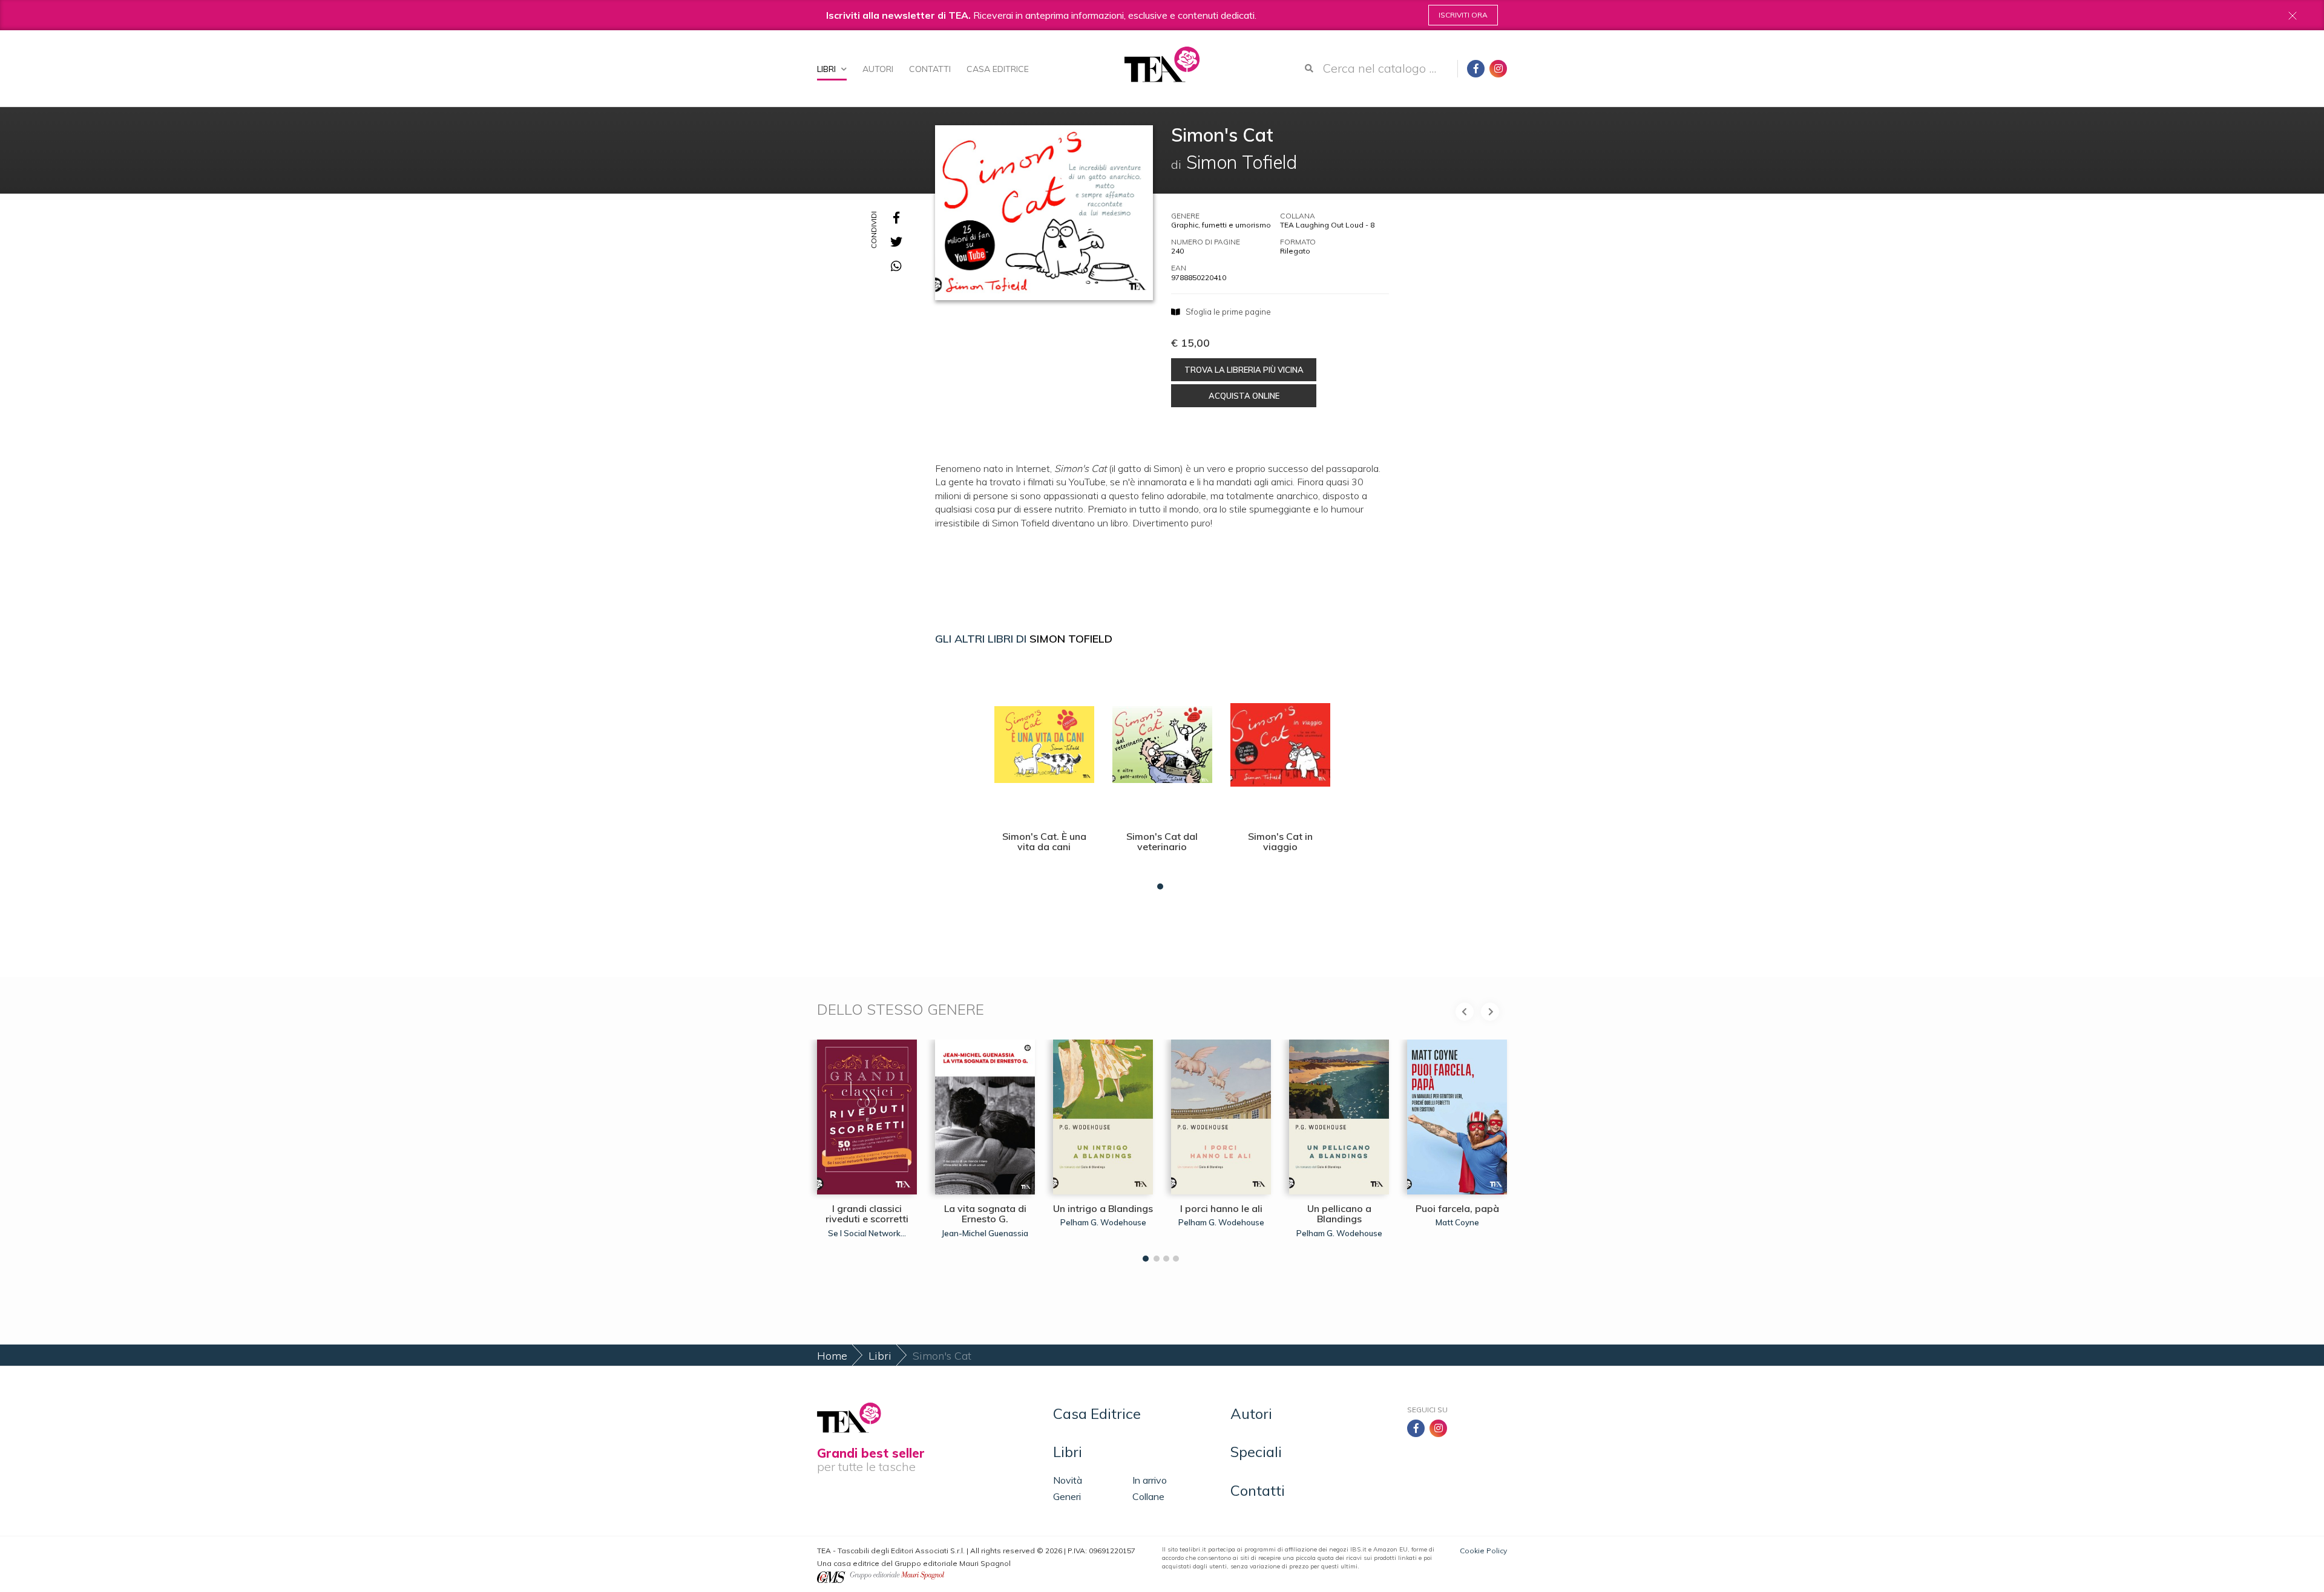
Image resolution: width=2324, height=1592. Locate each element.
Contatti (930, 69)
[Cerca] (1309, 68)
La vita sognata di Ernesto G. (985, 1214)
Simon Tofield (1071, 639)
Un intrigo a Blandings (1103, 1208)
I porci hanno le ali (1221, 1208)
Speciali (1256, 1452)
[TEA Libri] (1162, 64)
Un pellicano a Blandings (1339, 1214)
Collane (1148, 1496)
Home (832, 1356)
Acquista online (1244, 396)
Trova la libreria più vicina (1244, 370)
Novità (1068, 1480)
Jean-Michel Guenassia (985, 1233)
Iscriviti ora (1463, 15)
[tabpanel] (1044, 775)
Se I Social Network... (867, 1233)
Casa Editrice (998, 69)
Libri (828, 69)
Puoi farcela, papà (1457, 1208)
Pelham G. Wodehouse (1103, 1222)
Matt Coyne (1457, 1222)
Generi (1067, 1496)
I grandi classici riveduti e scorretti (867, 1214)
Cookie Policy (1483, 1551)
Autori (878, 69)
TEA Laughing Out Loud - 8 (1327, 225)
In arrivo (1150, 1480)
